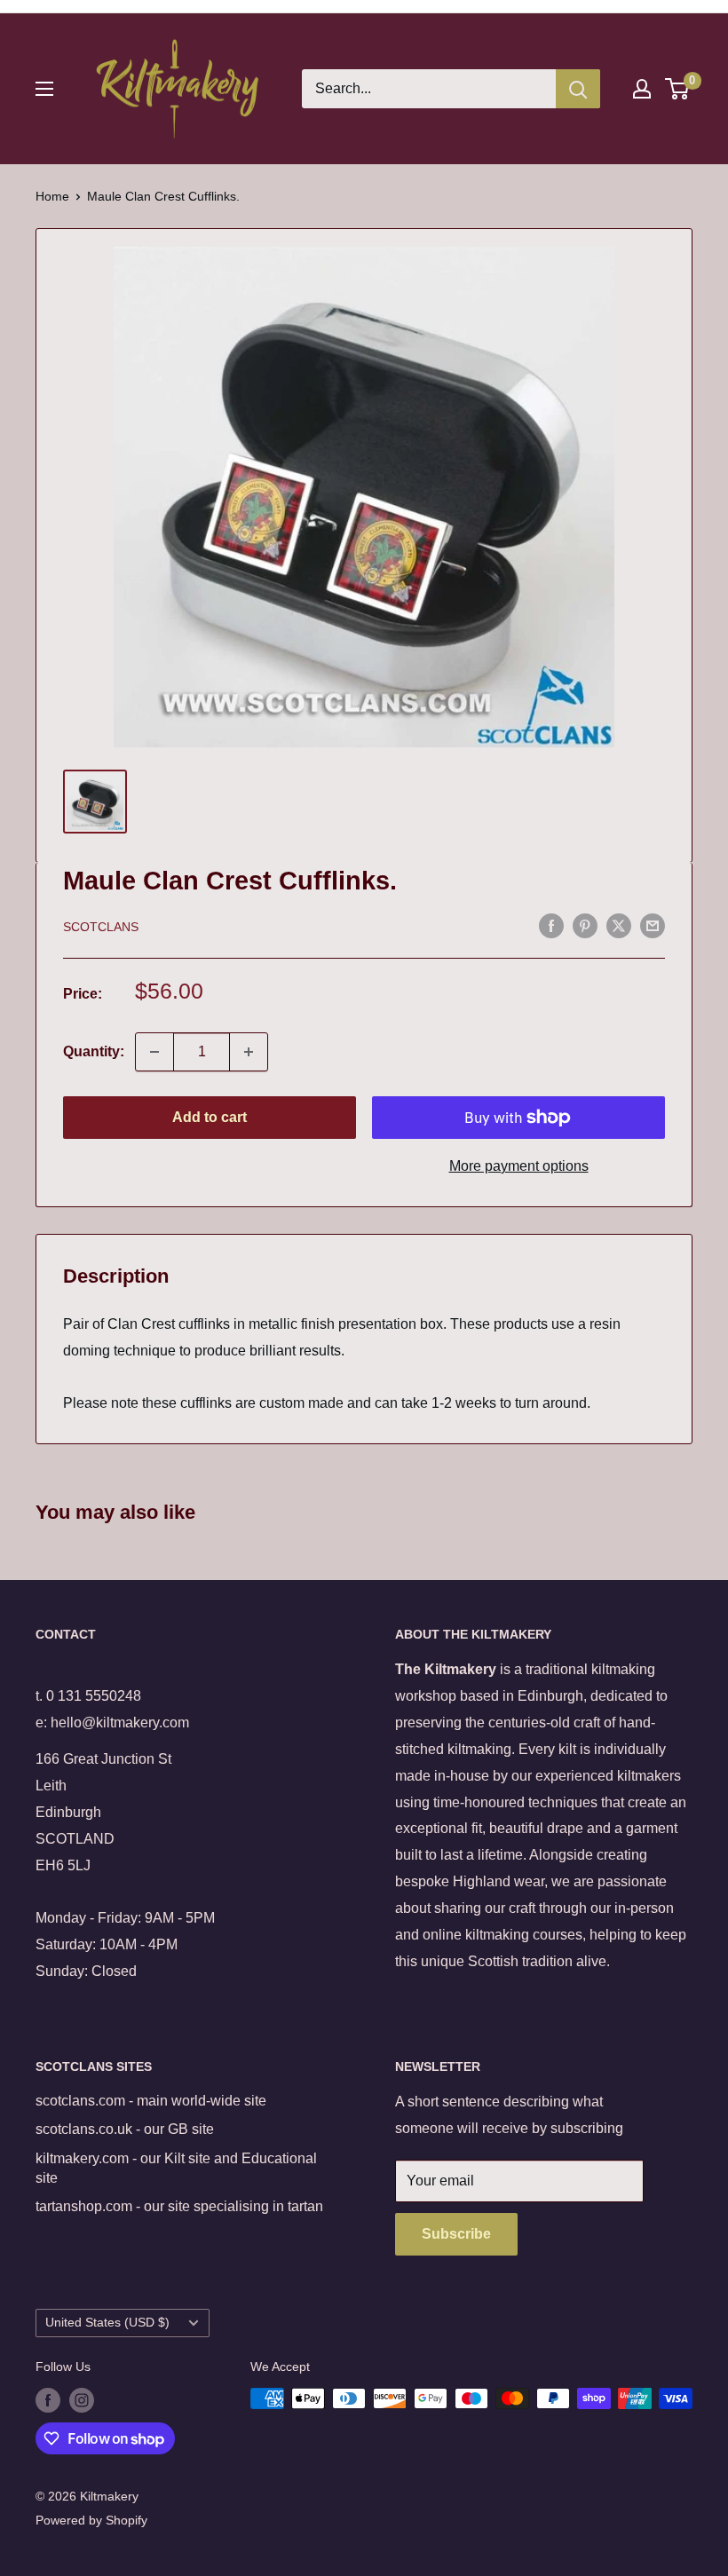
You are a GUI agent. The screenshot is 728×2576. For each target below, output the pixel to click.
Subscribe (456, 2234)
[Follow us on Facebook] (48, 2400)
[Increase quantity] (249, 1052)
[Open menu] (44, 89)
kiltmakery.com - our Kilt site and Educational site (176, 2168)
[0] (678, 89)
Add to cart (210, 1117)
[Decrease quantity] (154, 1052)
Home (52, 196)
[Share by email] (653, 925)
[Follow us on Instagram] (82, 2400)
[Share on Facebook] (551, 925)
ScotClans (101, 927)
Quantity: (94, 1051)
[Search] (578, 89)
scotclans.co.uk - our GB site (125, 2129)
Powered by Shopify (91, 2520)
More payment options (519, 1166)
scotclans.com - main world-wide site (151, 2101)
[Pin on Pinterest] (585, 925)
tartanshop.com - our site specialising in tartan (179, 2206)
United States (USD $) (107, 2323)
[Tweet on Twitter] (619, 925)
